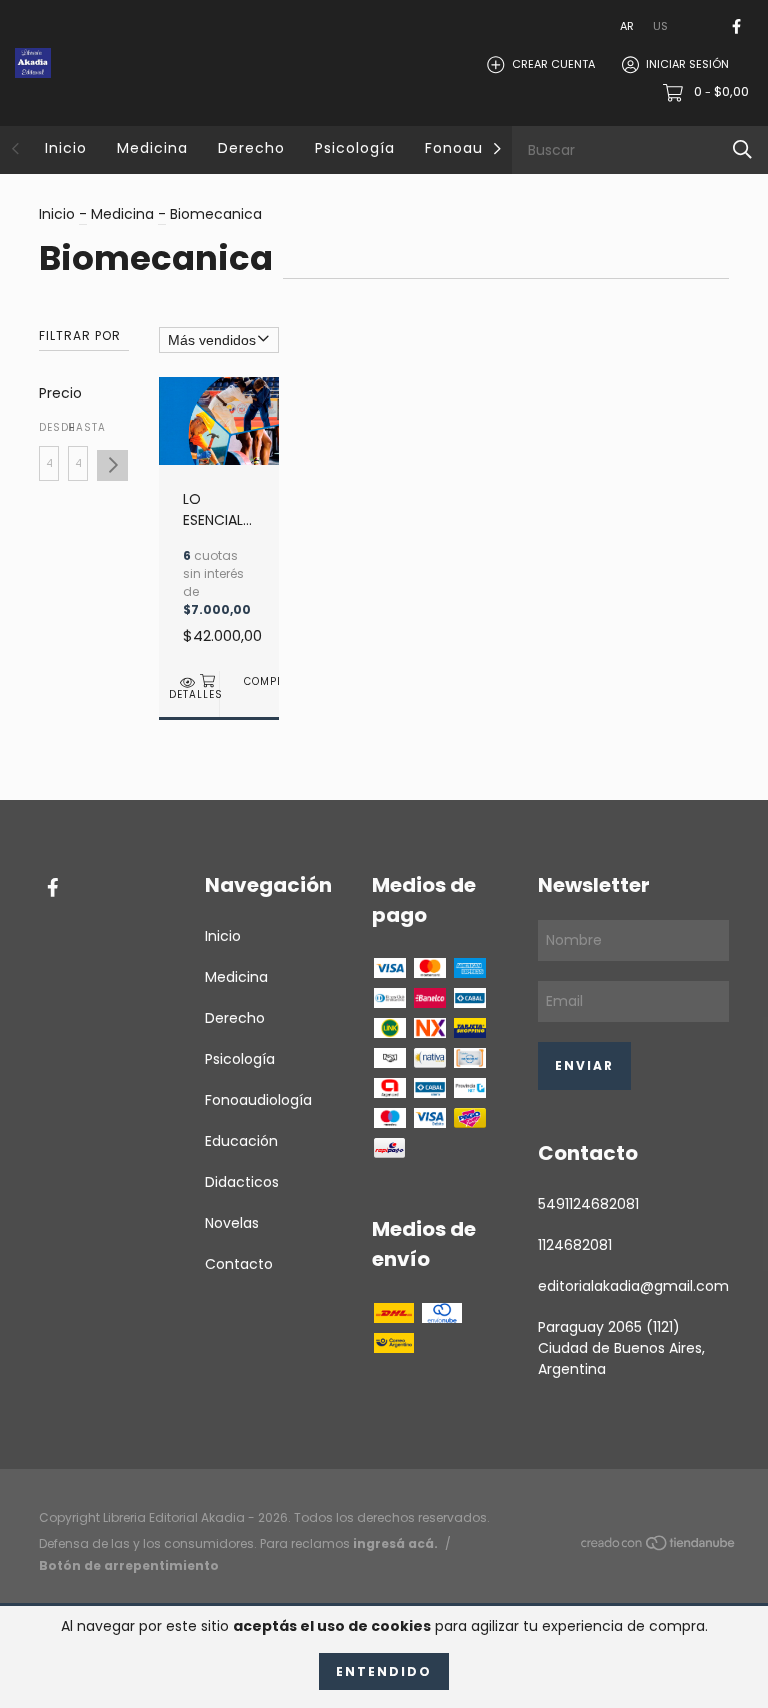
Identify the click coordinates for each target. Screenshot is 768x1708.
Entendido (384, 1671)
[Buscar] (742, 149)
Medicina (152, 148)
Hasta (78, 427)
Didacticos (242, 1182)
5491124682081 (588, 1204)
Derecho (251, 148)
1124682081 (575, 1245)
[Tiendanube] (659, 1547)
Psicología (355, 148)
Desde (49, 427)
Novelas (232, 1223)
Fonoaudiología (258, 1100)
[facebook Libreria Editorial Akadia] (736, 26)
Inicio (66, 148)
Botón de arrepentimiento (129, 1565)
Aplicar (112, 465)
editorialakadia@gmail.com (633, 1286)
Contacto (239, 1264)
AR (627, 26)
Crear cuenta (553, 64)
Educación (241, 1141)
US (660, 26)
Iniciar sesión (687, 64)
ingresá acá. (395, 1543)
